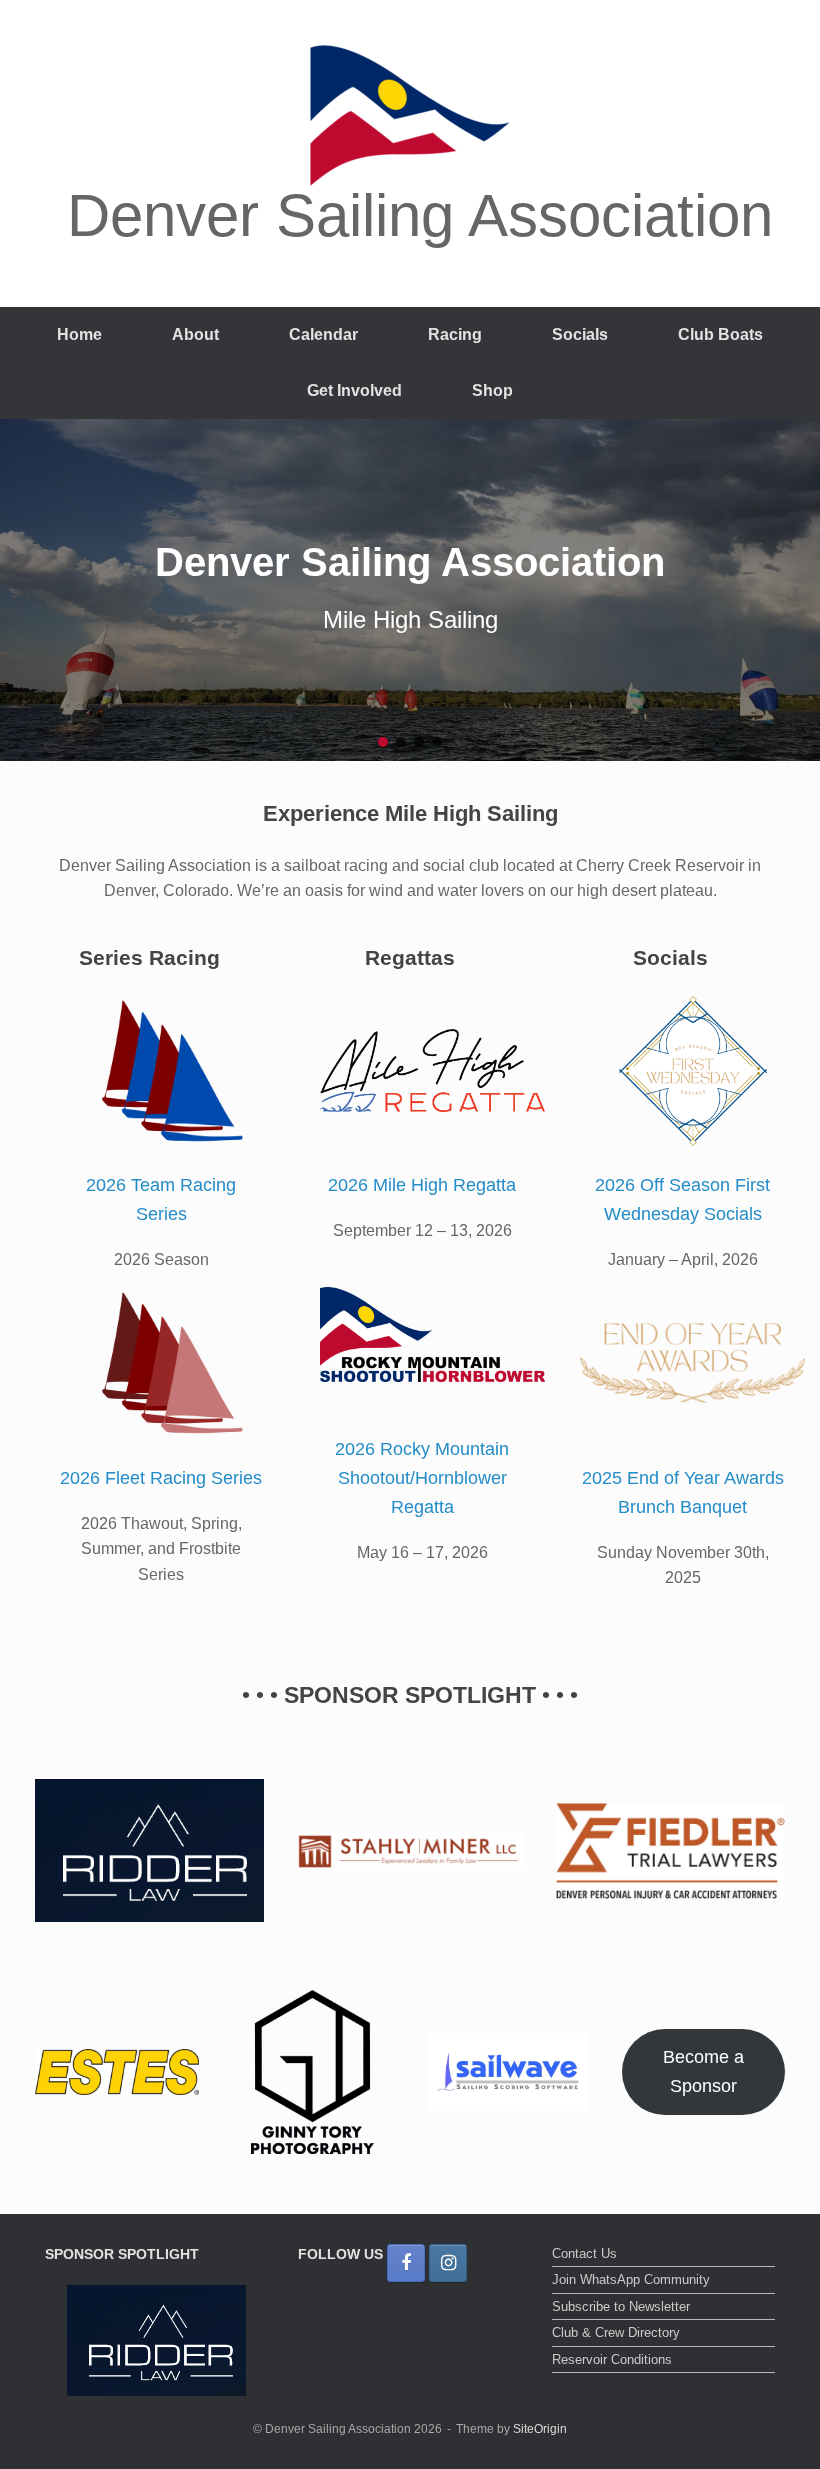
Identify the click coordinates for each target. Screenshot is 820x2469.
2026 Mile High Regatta (422, 1185)
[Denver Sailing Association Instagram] (448, 2263)
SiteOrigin (540, 2429)
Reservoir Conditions (612, 2359)
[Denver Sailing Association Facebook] (406, 2263)
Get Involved (354, 390)
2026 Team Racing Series (161, 1199)
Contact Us (584, 2253)
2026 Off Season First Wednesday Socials (682, 1199)
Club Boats (720, 334)
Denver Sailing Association (410, 562)
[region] (410, 590)
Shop (492, 390)
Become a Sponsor (703, 2071)
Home (79, 334)
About (195, 334)
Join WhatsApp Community (631, 2279)
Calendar (323, 334)
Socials (580, 334)
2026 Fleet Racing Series (161, 1478)
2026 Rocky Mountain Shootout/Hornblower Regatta (422, 1478)
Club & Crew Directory (616, 2332)
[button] (383, 742)
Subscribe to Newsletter (621, 2306)
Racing (455, 334)
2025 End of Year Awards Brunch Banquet (683, 1492)
